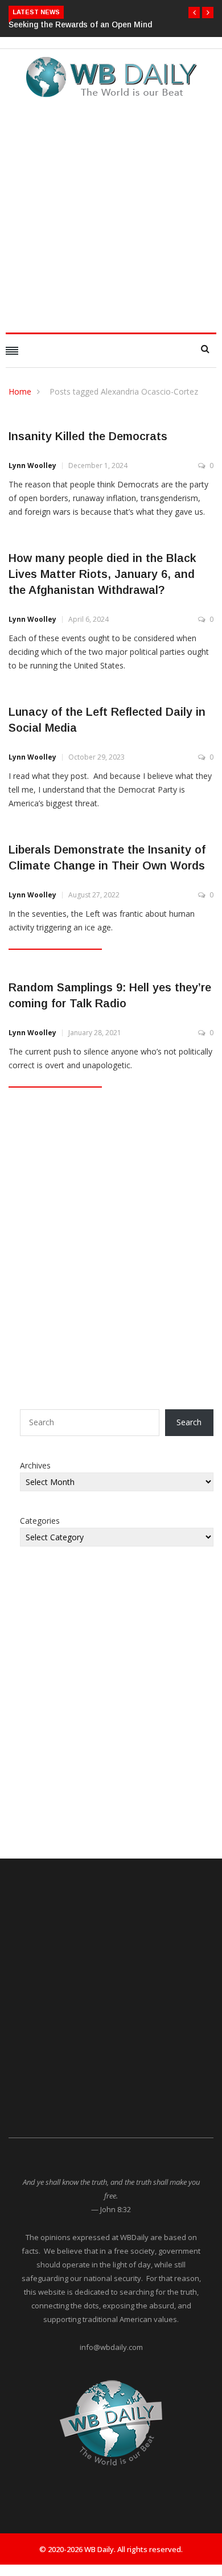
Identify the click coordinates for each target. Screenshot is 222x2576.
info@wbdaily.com (111, 2347)
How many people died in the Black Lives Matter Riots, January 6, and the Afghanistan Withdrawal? (102, 574)
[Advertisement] (111, 212)
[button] (194, 13)
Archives (35, 1465)
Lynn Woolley (32, 465)
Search (189, 1422)
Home (20, 391)
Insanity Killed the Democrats (88, 436)
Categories (40, 1521)
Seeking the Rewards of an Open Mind (80, 24)
